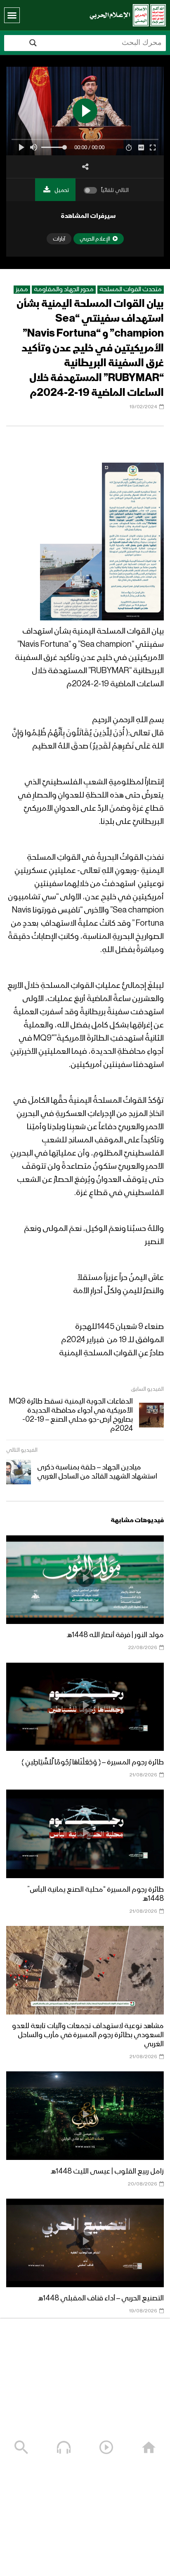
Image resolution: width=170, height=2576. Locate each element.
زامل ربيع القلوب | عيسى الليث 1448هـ (107, 2171)
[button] (12, 15)
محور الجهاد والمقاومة (64, 290)
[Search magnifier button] (33, 43)
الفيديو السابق (147, 1389)
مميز (22, 290)
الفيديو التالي (22, 1450)
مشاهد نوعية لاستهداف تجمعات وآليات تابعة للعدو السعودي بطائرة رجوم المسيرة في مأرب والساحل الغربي (88, 2035)
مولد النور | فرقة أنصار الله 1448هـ (115, 1635)
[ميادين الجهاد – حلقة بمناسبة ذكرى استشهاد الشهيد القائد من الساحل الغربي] (19, 1472)
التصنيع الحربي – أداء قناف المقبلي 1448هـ (101, 2298)
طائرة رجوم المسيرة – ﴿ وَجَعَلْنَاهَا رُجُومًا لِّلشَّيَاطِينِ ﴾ (93, 1762)
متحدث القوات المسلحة (131, 290)
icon (85, 1578)
